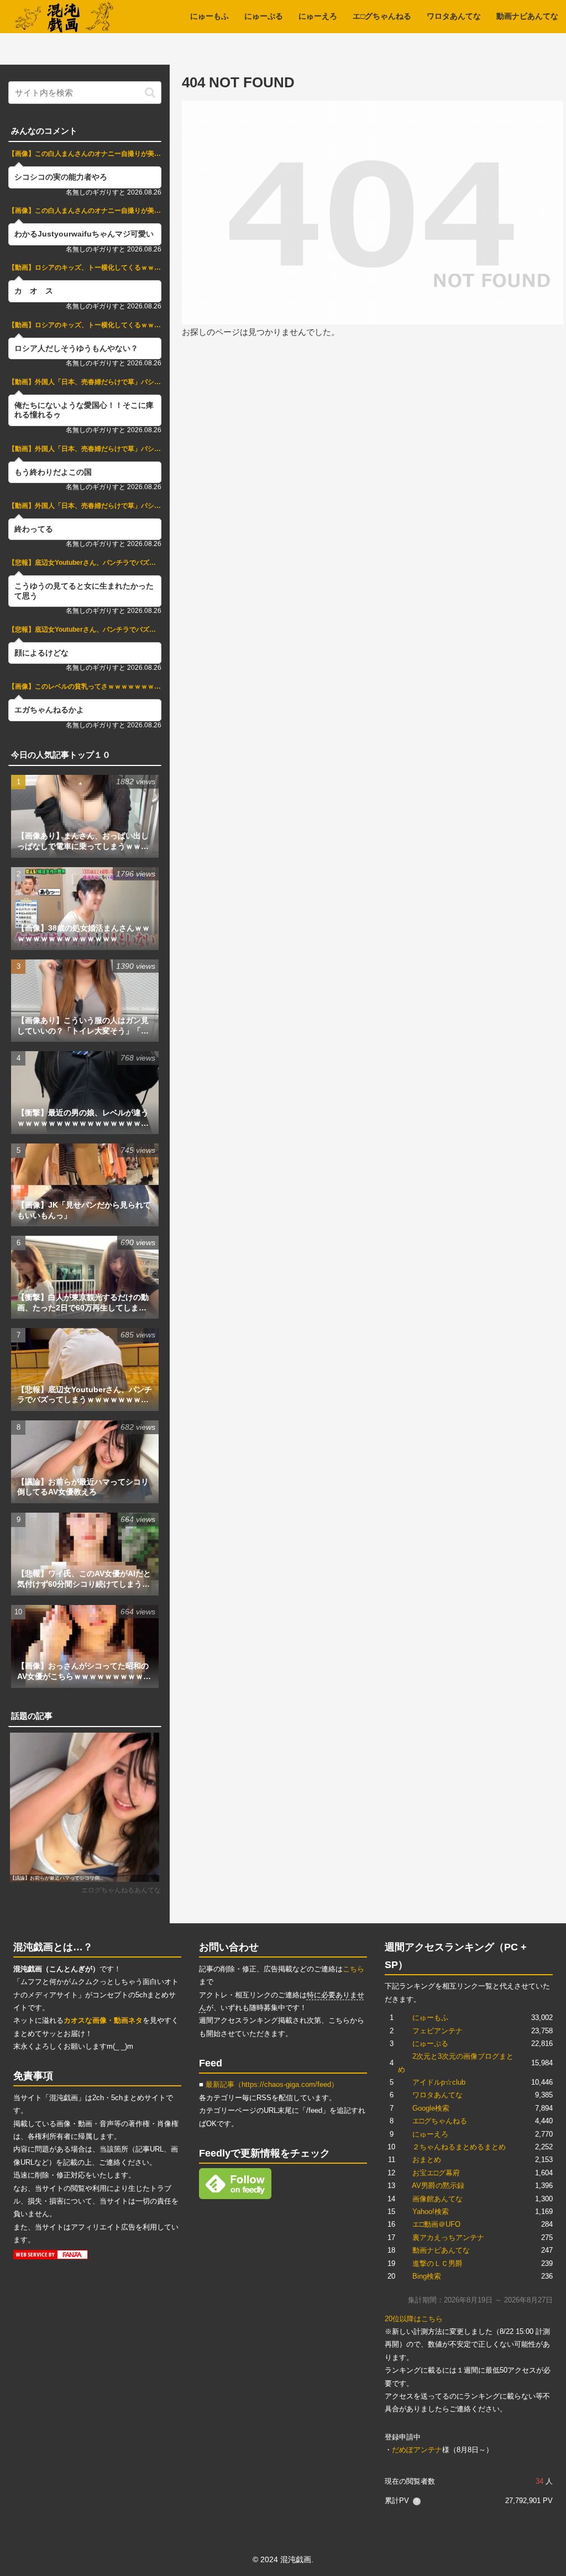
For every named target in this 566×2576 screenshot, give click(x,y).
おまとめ (427, 2160)
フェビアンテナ (437, 2031)
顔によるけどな (41, 653)
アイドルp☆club (439, 2082)
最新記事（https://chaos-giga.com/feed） (272, 2084)
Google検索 (431, 2108)
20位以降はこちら (414, 2319)
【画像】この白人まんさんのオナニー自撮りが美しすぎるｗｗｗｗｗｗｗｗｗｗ (85, 154)
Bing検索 (427, 2276)
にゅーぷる (430, 2044)
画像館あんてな (437, 2199)
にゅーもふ (430, 2018)
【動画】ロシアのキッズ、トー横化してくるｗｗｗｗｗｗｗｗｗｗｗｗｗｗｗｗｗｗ (85, 267)
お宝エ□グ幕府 (436, 2173)
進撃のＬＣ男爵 (437, 2263)
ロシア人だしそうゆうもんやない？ (76, 348)
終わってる (34, 529)
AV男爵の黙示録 (438, 2186)
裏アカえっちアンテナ (448, 2237)
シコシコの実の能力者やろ (61, 177)
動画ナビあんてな (441, 2250)
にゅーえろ (430, 2134)
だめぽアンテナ (417, 2450)
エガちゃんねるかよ (49, 710)
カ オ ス (34, 291)
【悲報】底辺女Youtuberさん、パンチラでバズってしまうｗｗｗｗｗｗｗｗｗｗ (85, 563)
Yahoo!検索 (431, 2212)
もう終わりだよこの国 (53, 472)
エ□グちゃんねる (440, 2121)
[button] (150, 93)
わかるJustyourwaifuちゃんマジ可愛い (84, 234)
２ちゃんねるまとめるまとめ (459, 2147)
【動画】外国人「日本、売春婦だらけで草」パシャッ (85, 382)
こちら (353, 1969)
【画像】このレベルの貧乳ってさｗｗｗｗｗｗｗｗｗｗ (85, 686)
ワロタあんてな (437, 2095)
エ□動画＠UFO (436, 2224)
